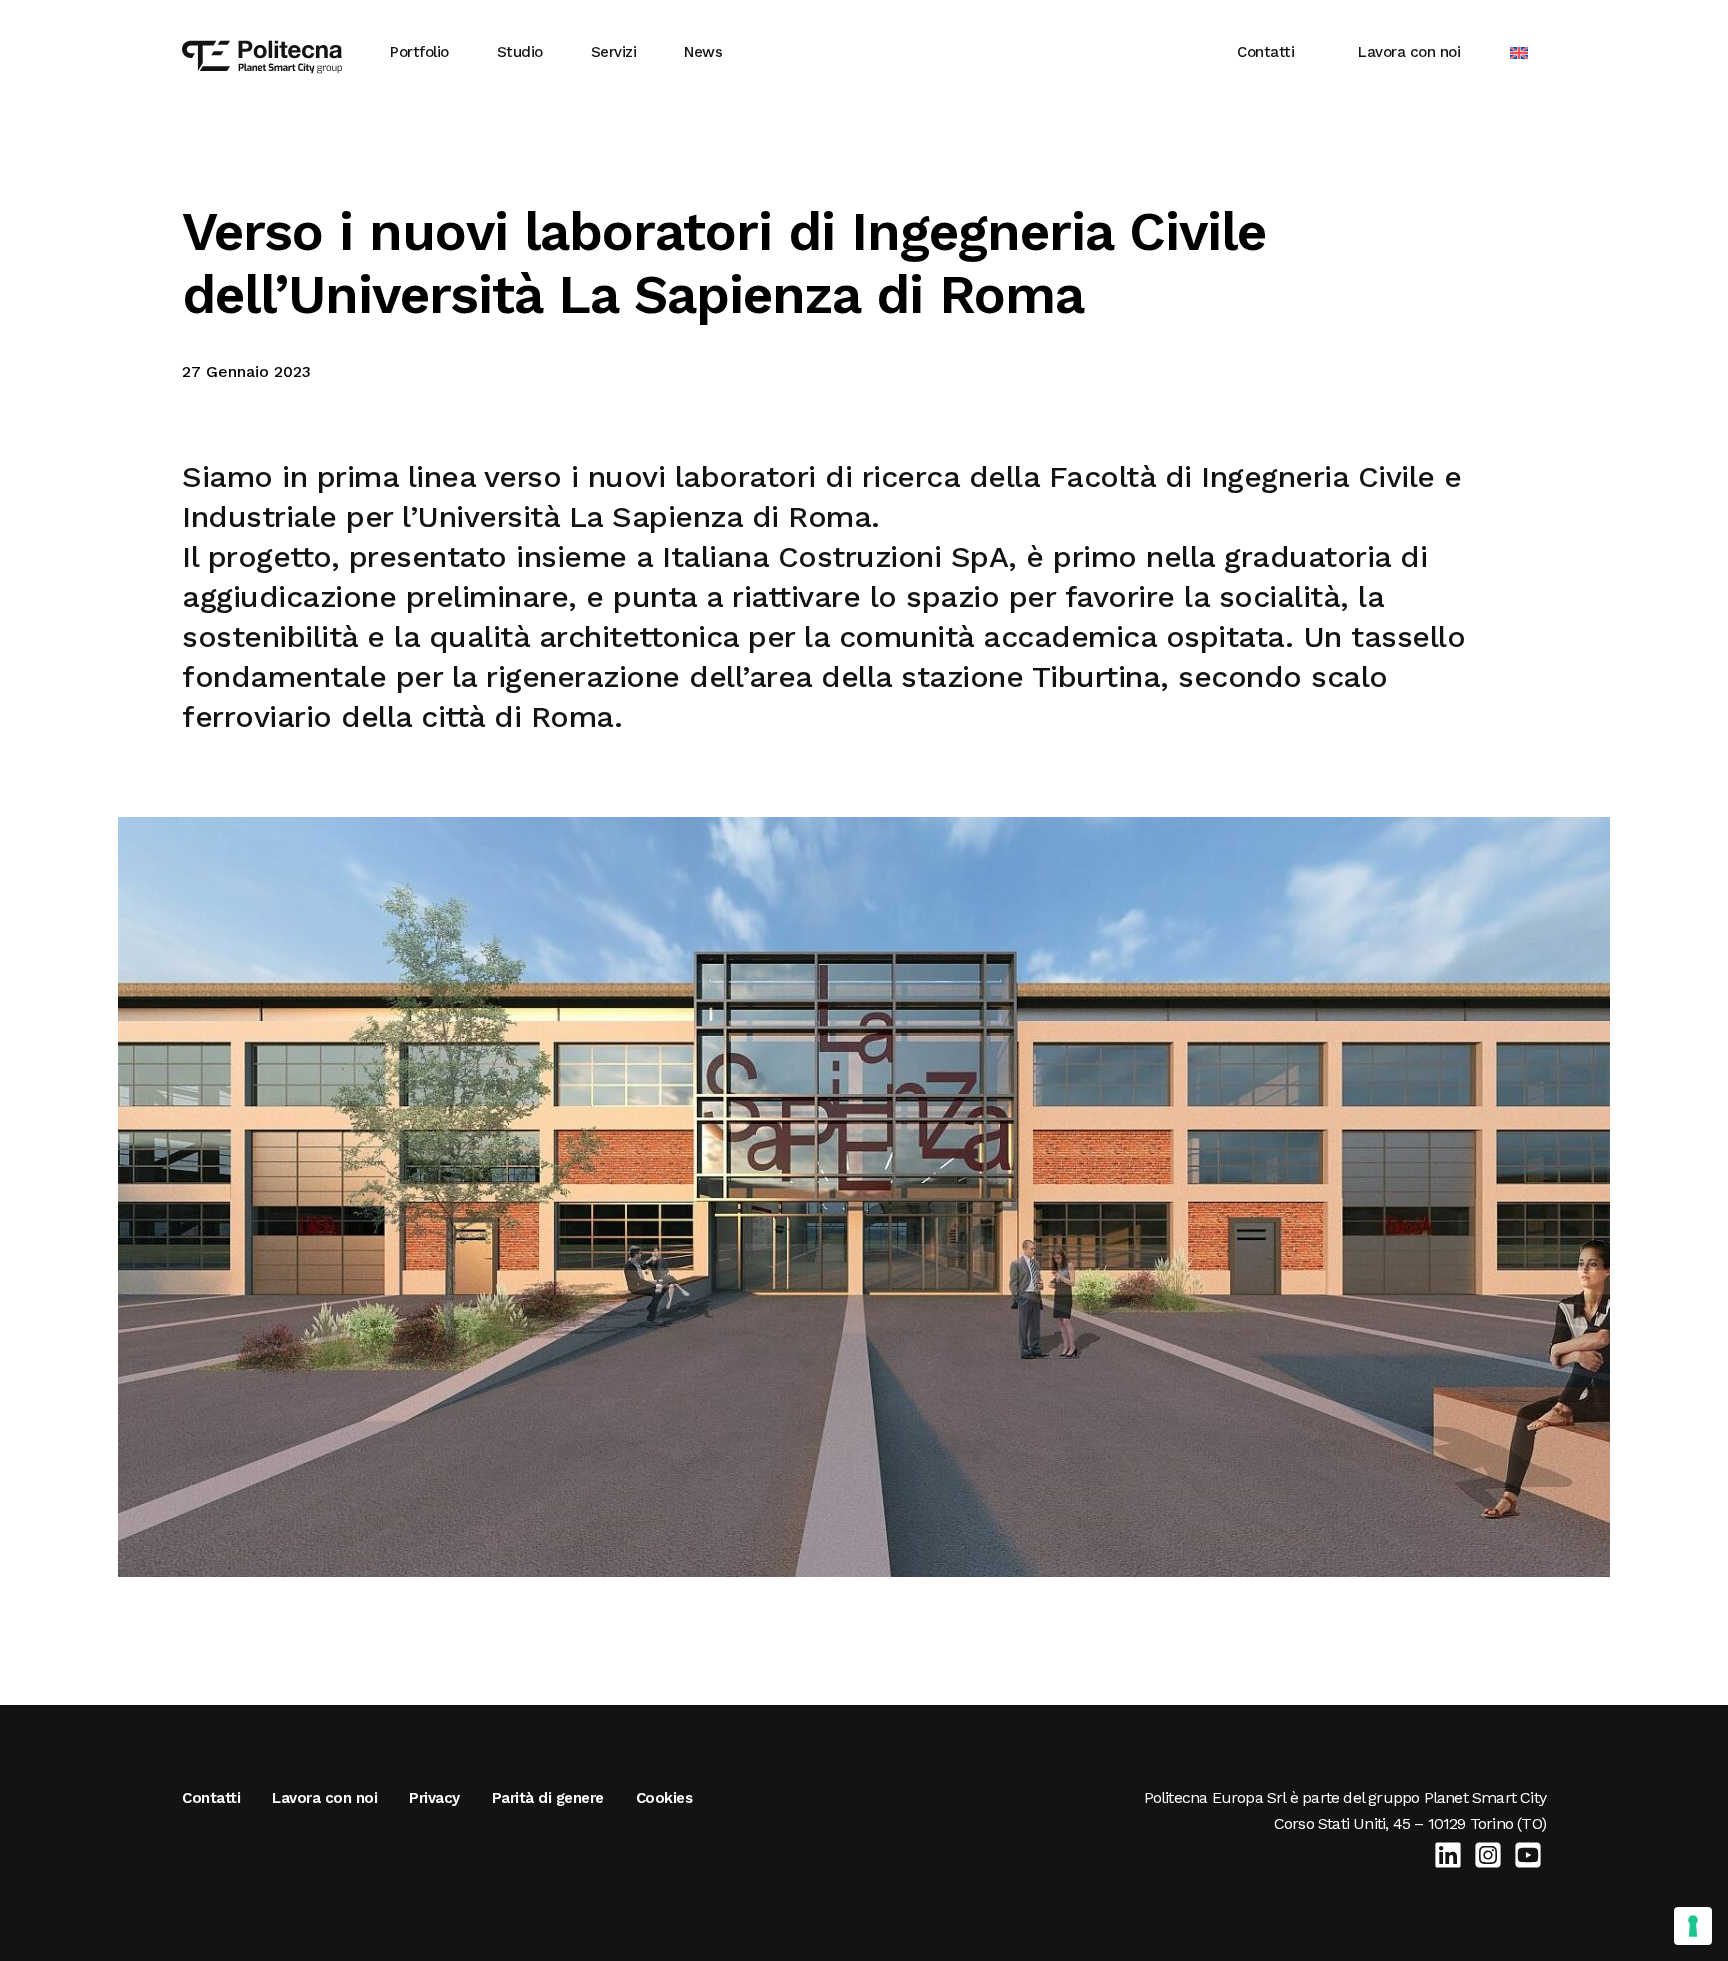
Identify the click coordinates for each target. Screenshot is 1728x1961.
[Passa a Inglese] (1519, 52)
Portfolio (419, 52)
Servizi (614, 52)
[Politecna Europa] (262, 52)
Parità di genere (548, 1798)
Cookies (664, 1798)
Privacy (434, 1798)
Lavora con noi (1409, 52)
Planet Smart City (1485, 1797)
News (703, 52)
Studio (520, 52)
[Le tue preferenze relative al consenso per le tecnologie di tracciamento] (1693, 1926)
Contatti (1265, 52)
